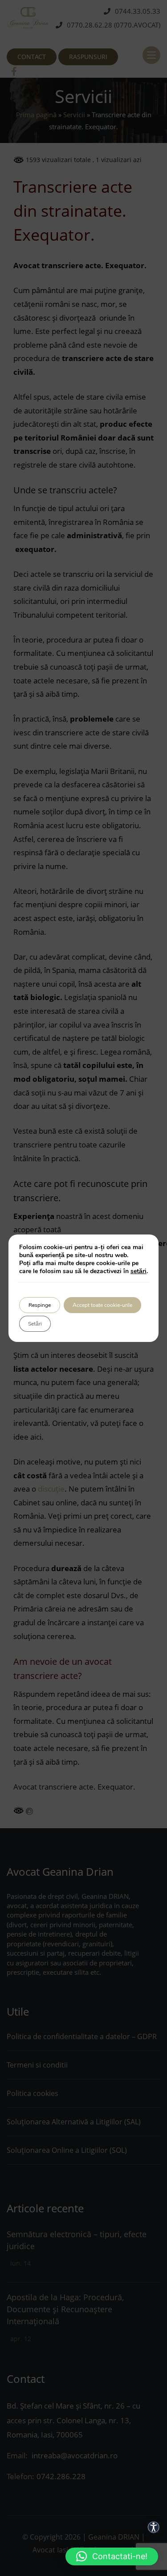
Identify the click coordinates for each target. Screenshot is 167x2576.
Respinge (40, 1305)
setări (138, 1271)
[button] (112, 2556)
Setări (35, 1324)
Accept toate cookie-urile (102, 1305)
